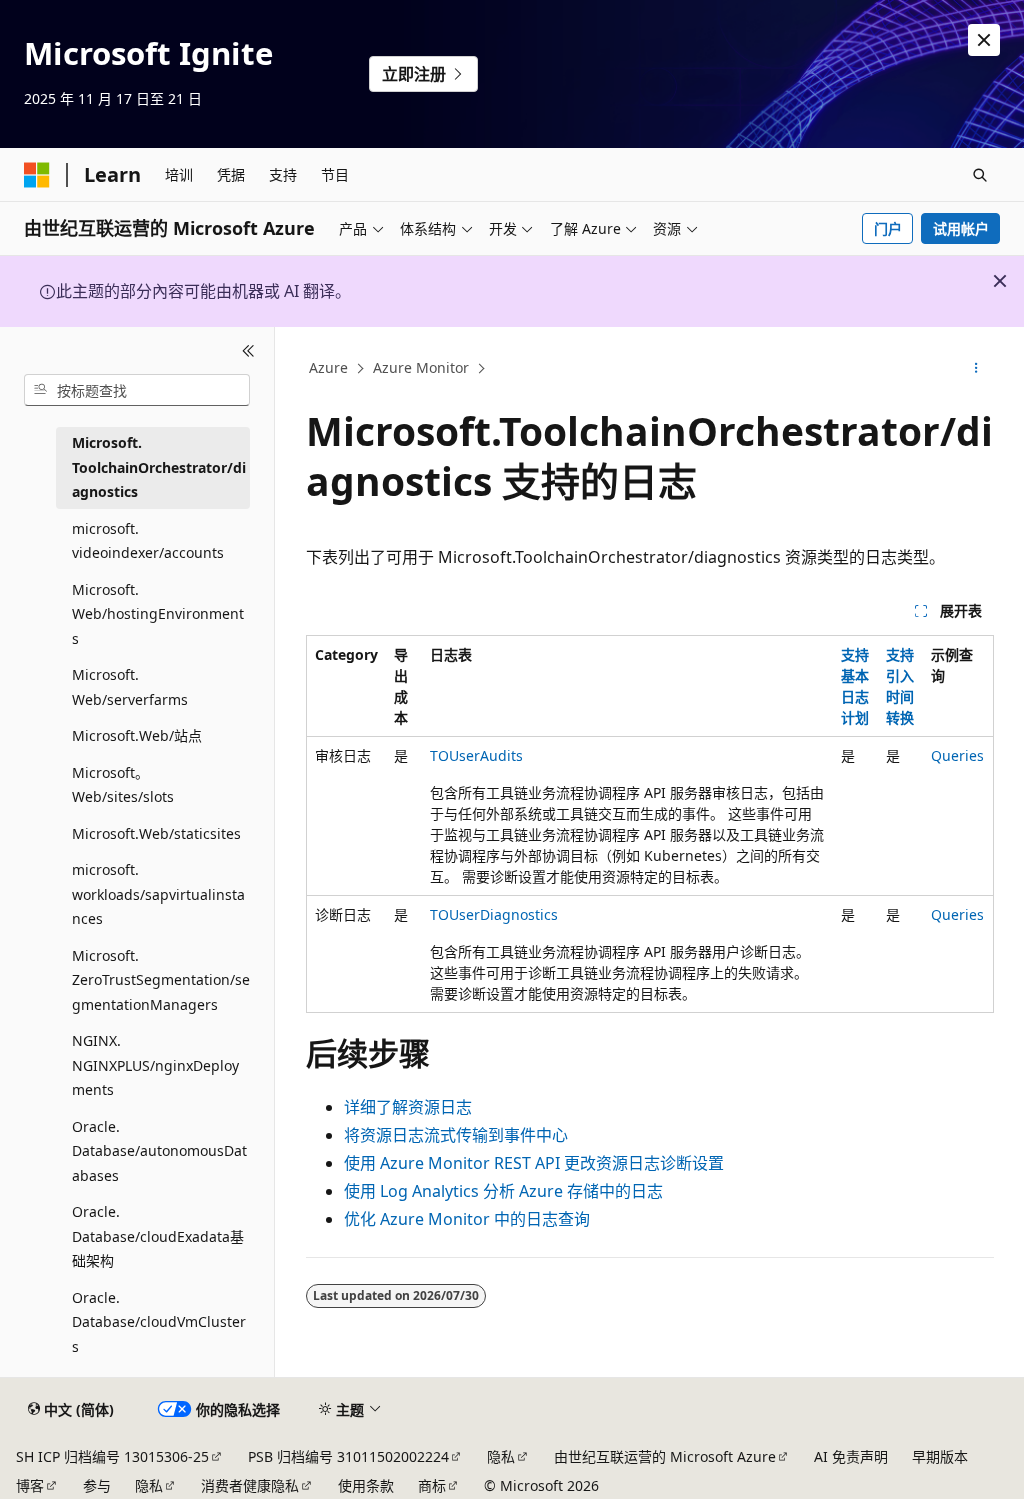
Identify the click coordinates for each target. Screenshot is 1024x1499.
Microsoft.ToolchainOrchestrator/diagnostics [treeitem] (159, 467)
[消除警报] (984, 40)
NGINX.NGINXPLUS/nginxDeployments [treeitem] (155, 1065)
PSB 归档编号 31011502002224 (348, 1456)
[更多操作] (975, 369)
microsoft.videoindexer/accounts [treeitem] (148, 541)
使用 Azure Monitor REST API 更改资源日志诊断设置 (534, 1163)
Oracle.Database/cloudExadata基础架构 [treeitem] (158, 1236)
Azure (328, 367)
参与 (97, 1485)
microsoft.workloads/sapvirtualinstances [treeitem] (158, 894)
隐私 (501, 1456)
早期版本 (940, 1456)
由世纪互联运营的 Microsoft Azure (665, 1456)
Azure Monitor (421, 367)
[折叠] (248, 351)
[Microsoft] (37, 175)
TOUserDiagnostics (494, 914)
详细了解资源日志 (408, 1107)
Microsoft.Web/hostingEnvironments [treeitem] (158, 614)
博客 (30, 1485)
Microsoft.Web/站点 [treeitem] (137, 735)
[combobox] (137, 390)
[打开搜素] (980, 175)
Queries (957, 755)
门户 (888, 228)
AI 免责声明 (851, 1456)
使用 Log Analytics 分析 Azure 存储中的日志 (503, 1191)
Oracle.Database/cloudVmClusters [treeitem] (159, 1322)
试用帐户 (961, 228)
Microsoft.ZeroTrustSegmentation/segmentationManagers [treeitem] (161, 980)
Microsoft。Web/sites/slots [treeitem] (123, 785)
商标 (432, 1485)
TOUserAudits (476, 755)
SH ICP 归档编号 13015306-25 (112, 1456)
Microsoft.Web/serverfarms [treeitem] (130, 687)
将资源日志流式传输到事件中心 (456, 1135)
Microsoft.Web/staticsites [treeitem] (156, 833)
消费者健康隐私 (250, 1485)
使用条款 (366, 1485)
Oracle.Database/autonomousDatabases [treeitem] (159, 1151)
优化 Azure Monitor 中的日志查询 (467, 1219)
